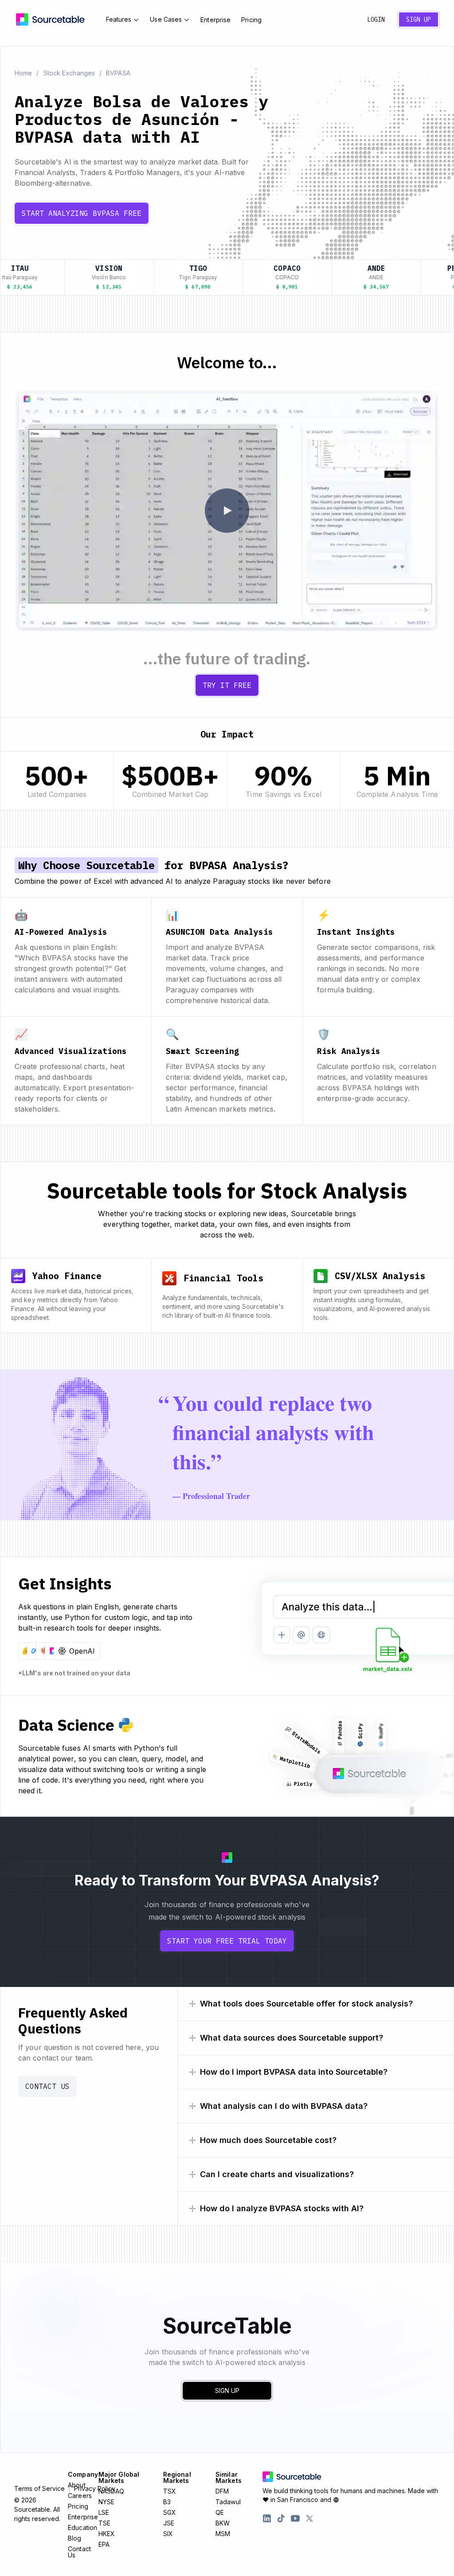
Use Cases (166, 19)
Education (82, 2527)
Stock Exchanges (69, 73)
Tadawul (228, 2502)
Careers (80, 2496)
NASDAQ (112, 2491)
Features (119, 19)
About (77, 2485)
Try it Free (227, 685)
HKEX (107, 2534)
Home (23, 73)
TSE (104, 2523)
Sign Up (419, 20)
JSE (169, 2523)
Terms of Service (39, 2489)
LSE (104, 2512)
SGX (170, 2512)
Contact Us (47, 2086)
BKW (223, 2523)
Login (376, 20)
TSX (170, 2491)
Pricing (251, 20)
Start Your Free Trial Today (227, 1941)
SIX (168, 2534)
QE (220, 2512)
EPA (104, 2544)
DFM (222, 2491)
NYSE (106, 2502)
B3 (167, 2502)
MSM (223, 2534)
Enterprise (215, 20)
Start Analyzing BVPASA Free (82, 213)
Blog (74, 2538)
